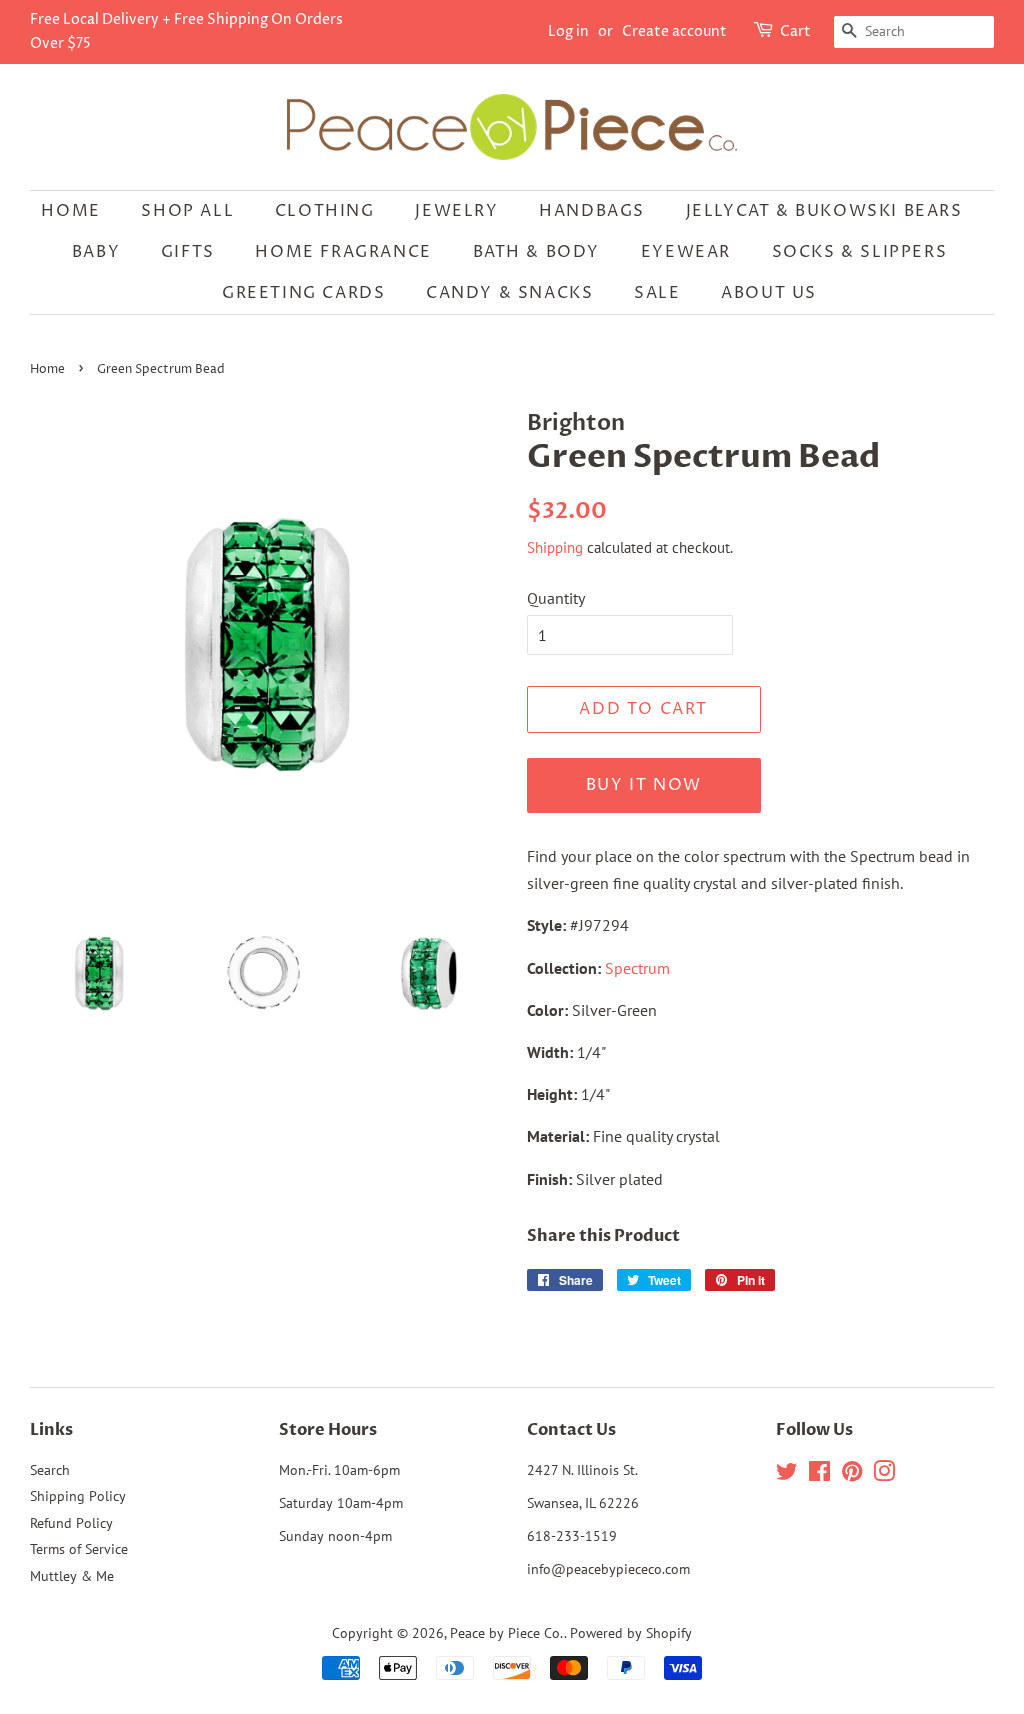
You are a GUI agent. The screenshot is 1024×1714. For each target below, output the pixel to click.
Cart (795, 31)
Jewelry (456, 211)
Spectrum (637, 968)
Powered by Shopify (631, 1633)
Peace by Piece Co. (507, 1633)
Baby (96, 252)
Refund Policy (71, 1523)
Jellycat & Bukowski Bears (824, 211)
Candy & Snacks (509, 293)
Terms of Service (79, 1549)
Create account (674, 31)
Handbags (592, 211)
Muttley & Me (72, 1576)
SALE (657, 293)
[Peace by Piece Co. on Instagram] (884, 1475)
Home (70, 211)
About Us (769, 293)
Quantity (556, 598)
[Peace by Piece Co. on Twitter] (787, 1475)
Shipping (555, 547)
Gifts (188, 252)
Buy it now (644, 785)
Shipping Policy (78, 1496)
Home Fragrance (343, 252)
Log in (568, 31)
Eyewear (686, 252)
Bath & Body (537, 252)
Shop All (187, 211)
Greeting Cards (303, 293)
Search (50, 1470)
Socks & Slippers (860, 252)
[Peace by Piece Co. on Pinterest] (852, 1475)
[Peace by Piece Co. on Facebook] (819, 1475)
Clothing (325, 211)
